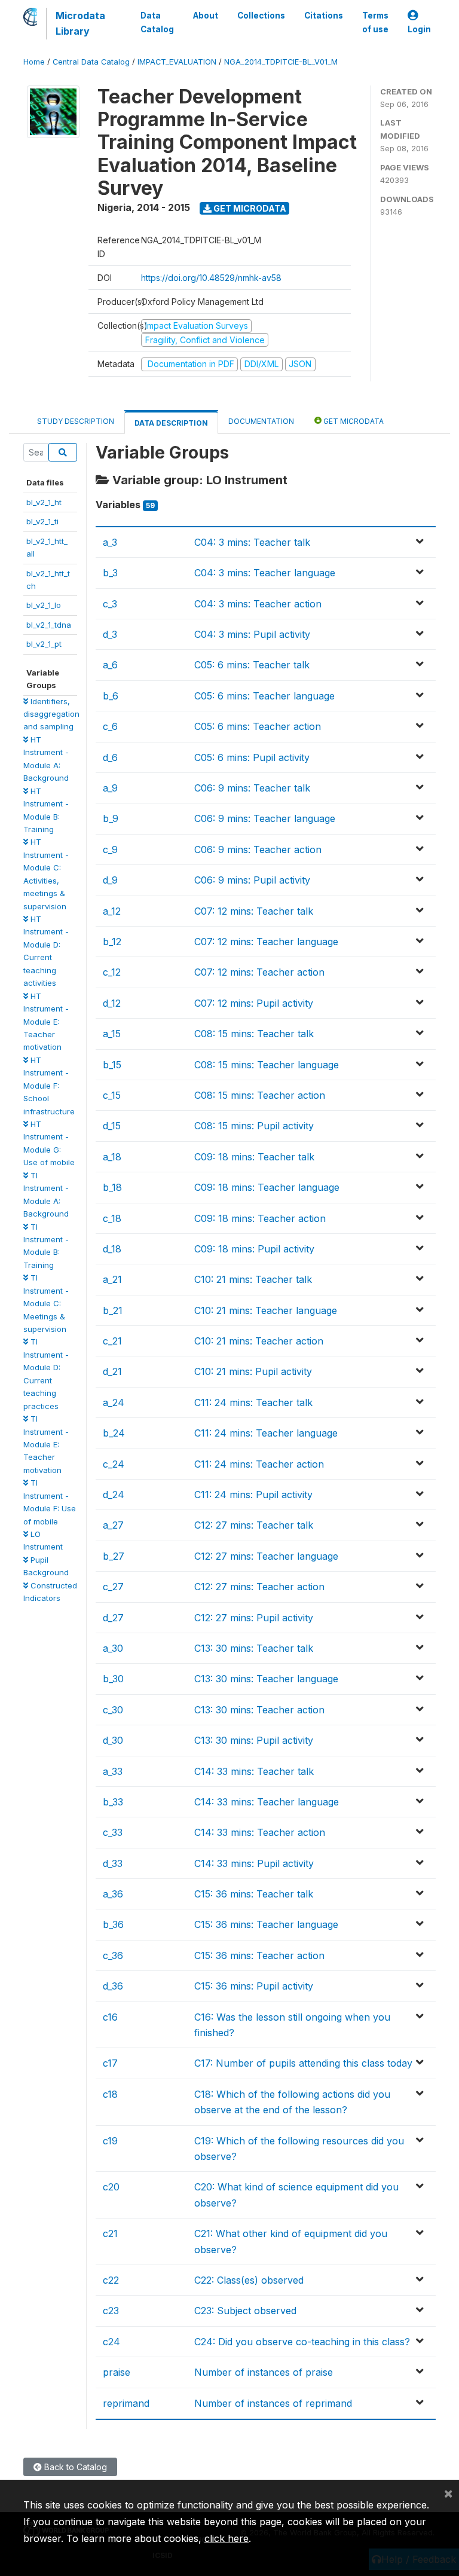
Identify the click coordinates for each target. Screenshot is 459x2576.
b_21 (113, 1310)
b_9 (111, 818)
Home (34, 62)
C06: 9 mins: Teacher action (258, 850)
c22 (111, 2280)
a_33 (113, 1771)
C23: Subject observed (245, 2311)
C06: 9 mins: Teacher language (265, 818)
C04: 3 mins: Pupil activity (252, 634)
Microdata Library (80, 23)
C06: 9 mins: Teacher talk (252, 788)
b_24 (114, 1433)
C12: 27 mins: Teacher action (259, 1587)
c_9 (110, 850)
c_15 (112, 1095)
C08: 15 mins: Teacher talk (254, 1034)
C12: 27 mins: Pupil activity (254, 1618)
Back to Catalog (74, 2467)
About (206, 16)
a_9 (110, 788)
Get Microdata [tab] (353, 421)
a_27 (113, 1525)
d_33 (113, 1863)
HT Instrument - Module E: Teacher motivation (46, 1022)
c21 (110, 2233)
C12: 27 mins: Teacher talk (254, 1525)
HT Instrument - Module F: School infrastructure (49, 1086)
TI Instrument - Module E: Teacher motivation (46, 1444)
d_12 (112, 1003)
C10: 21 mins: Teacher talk (253, 1279)
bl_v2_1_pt (44, 644)
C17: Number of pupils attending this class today (303, 2063)
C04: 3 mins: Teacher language (265, 573)
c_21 (112, 1341)
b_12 (112, 942)
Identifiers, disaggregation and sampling (51, 714)
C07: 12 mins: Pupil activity (254, 1003)
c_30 (113, 1710)
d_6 (110, 757)
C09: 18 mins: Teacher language (267, 1187)
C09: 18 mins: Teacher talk (254, 1157)
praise (117, 2372)
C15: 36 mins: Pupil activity (254, 1986)
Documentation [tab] (261, 421)
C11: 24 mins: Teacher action (259, 1464)
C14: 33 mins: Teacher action (260, 1832)
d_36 (113, 1986)
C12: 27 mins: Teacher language (266, 1556)
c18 (110, 2094)
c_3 (110, 604)
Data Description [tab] (171, 423)
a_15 (112, 1034)
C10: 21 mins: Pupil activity (253, 1371)
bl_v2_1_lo (44, 605)
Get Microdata (249, 208)
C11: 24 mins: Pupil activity (253, 1495)
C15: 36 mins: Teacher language (266, 1924)
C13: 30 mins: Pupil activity (254, 1740)
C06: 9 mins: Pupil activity (252, 880)
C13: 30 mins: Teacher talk (254, 1648)
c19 (110, 2141)
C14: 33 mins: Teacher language (267, 1802)
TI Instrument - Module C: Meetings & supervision (46, 1303)
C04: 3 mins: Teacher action (258, 604)
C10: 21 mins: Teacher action (259, 1341)
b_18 (112, 1187)
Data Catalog (157, 22)
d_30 (113, 1740)
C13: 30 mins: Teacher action (259, 1710)
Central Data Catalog (91, 62)
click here (227, 2538)
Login (419, 29)
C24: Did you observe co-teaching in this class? (302, 2342)
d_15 (112, 1126)
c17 (110, 2063)
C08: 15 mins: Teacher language (267, 1065)
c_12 (112, 972)
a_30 (113, 1648)
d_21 (112, 1371)
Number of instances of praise (264, 2372)
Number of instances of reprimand (273, 2403)
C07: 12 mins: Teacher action (259, 972)
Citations (324, 16)
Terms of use (375, 22)
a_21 (112, 1279)
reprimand (126, 2403)
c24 (111, 2342)
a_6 (110, 665)
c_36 (113, 1955)
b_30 (113, 1679)
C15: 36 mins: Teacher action (259, 1955)
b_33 (113, 1802)
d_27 (113, 1618)
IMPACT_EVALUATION (177, 62)
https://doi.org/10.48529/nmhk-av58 (211, 278)
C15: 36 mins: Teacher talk (254, 1894)
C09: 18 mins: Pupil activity (254, 1249)
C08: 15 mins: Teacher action (260, 1095)
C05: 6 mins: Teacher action (258, 726)
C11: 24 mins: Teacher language (266, 1433)
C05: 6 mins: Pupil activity (252, 757)
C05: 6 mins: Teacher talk (252, 665)
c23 (111, 2311)
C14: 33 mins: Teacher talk (254, 1771)
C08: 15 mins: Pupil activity (254, 1126)
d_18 (112, 1249)
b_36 (113, 1924)
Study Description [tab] (76, 421)
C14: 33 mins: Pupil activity (254, 1863)
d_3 (110, 634)
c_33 (113, 1832)
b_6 (111, 696)
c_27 (113, 1587)
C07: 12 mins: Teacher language (266, 942)
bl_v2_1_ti (42, 521)
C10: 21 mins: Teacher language (266, 1310)
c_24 (114, 1464)
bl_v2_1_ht (44, 502)
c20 (111, 2187)
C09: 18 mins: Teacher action (260, 1218)
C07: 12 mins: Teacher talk (254, 911)
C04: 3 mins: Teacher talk (252, 542)
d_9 (110, 880)
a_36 (113, 1894)
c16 (110, 2017)
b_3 (110, 573)
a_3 (110, 542)
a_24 (114, 1402)
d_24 (114, 1495)
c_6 (110, 726)
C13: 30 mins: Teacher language (266, 1679)
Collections (261, 16)
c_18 (112, 1218)
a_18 (112, 1157)
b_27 (114, 1556)
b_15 (112, 1065)
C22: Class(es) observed (249, 2280)
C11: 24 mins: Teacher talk (253, 1402)
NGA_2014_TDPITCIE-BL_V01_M (281, 62)
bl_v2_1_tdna (49, 625)
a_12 (112, 911)
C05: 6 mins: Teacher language (264, 696)
